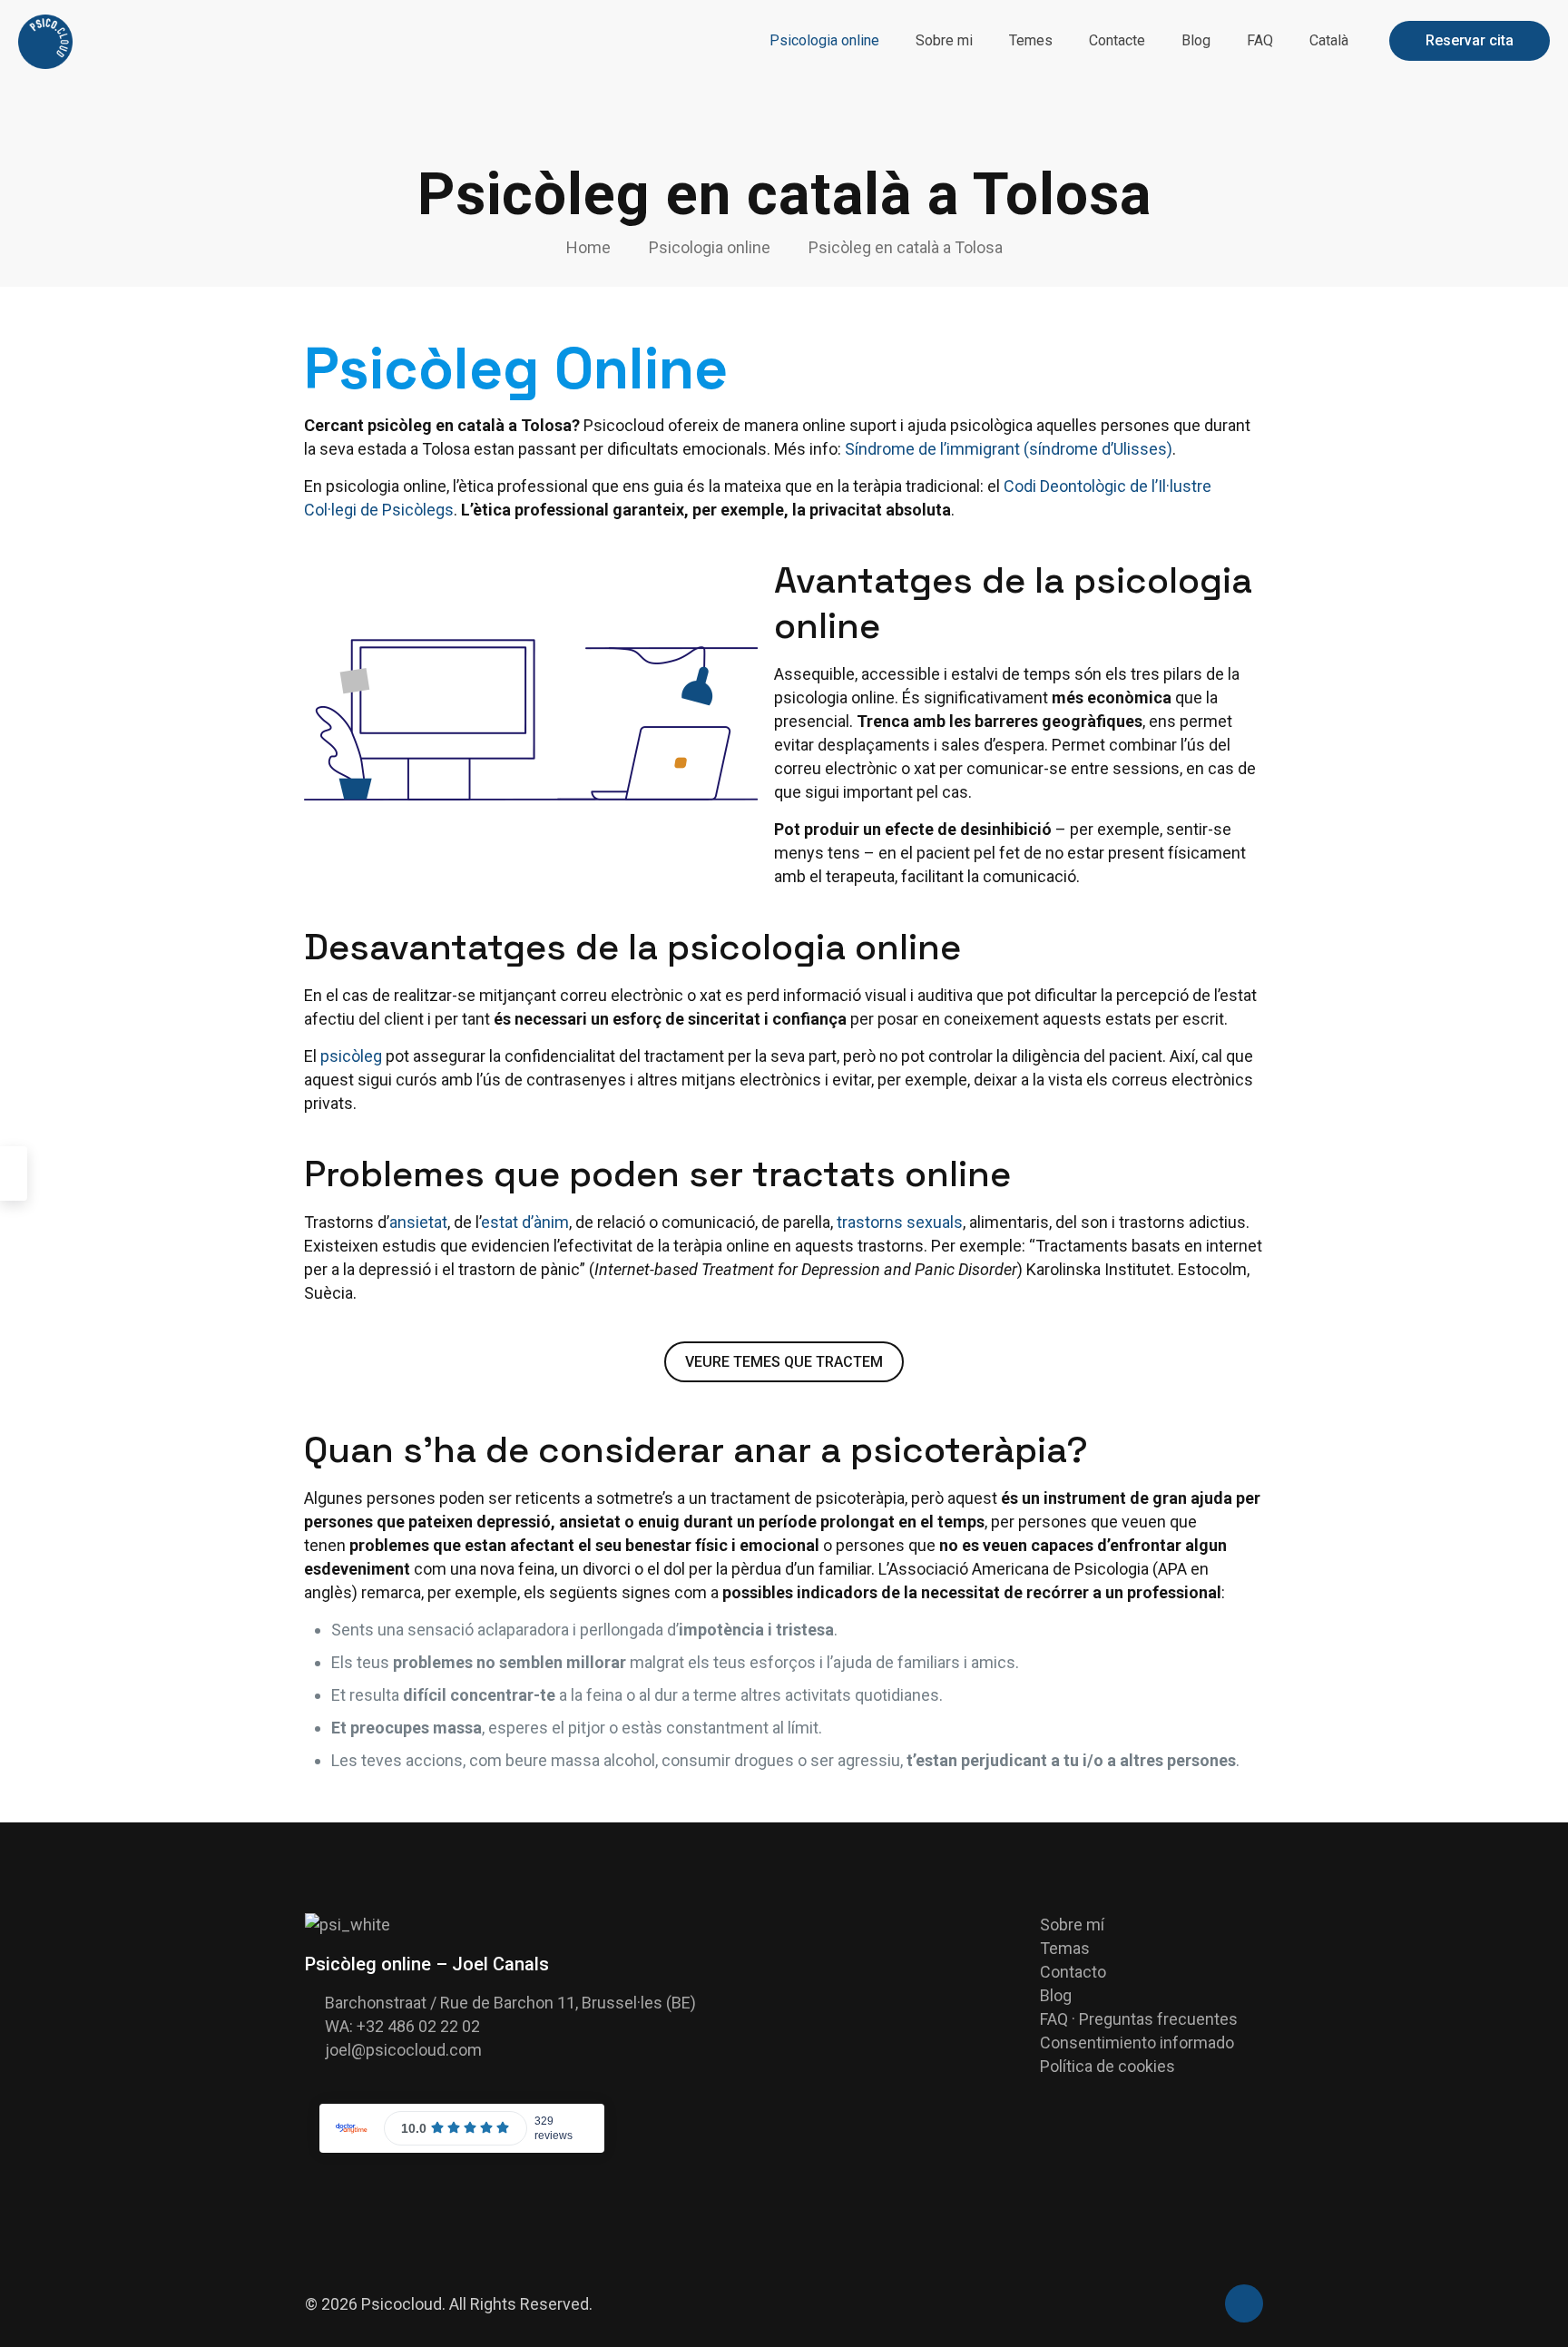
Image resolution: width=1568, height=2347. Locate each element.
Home (588, 247)
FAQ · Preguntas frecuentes (1139, 2019)
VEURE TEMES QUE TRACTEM (784, 1362)
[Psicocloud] (45, 41)
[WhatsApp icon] (1200, 2305)
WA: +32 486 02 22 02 (402, 2026)
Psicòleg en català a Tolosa (906, 247)
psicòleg (351, 1056)
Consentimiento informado (1137, 2043)
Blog (1056, 1995)
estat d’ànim (525, 1222)
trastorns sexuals (900, 1222)
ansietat (418, 1222)
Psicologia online (710, 247)
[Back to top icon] (1244, 2303)
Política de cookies (1107, 2066)
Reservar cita (1470, 40)
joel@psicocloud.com (403, 2050)
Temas (1065, 1948)
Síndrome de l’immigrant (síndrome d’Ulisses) (1009, 449)
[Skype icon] (1181, 2305)
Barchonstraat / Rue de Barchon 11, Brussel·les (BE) (510, 2003)
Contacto (1073, 1972)
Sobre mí (1072, 1925)
